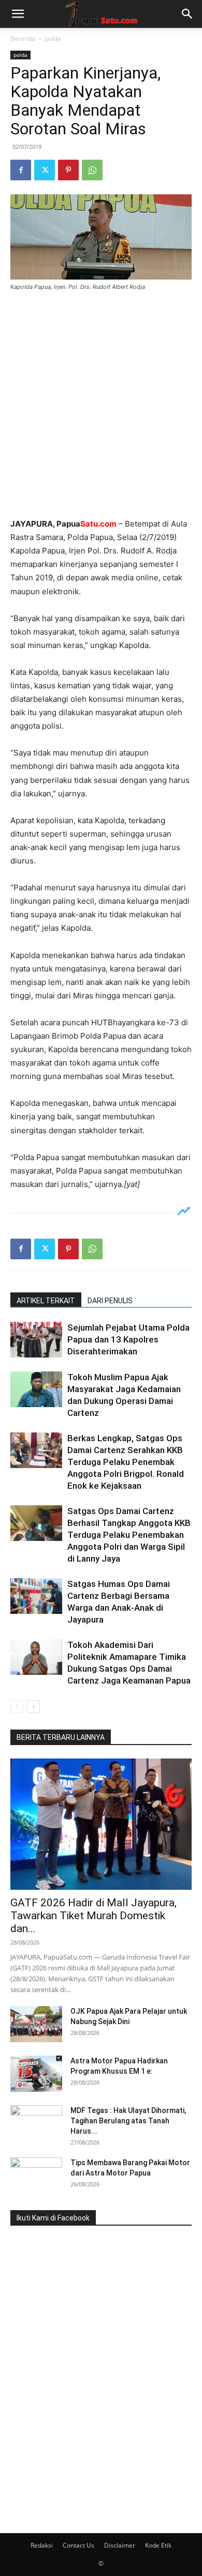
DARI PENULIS (110, 1301)
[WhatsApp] (92, 170)
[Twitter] (45, 170)
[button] (18, 14)
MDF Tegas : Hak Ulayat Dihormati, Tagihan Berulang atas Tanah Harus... (128, 2121)
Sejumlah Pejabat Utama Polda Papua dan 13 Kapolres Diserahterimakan (128, 1339)
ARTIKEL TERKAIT (46, 1301)
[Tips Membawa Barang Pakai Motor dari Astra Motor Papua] (36, 2176)
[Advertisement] (101, 406)
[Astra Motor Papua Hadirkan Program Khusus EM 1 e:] (36, 2074)
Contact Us (78, 2545)
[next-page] (33, 1707)
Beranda (23, 38)
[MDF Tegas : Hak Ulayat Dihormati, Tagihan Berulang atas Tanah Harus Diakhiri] (36, 2123)
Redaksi (42, 2545)
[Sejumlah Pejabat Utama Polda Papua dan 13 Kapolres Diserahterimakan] (36, 1340)
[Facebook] (21, 170)
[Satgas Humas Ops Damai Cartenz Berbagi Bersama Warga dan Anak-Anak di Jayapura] (36, 1596)
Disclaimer (120, 2545)
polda (53, 38)
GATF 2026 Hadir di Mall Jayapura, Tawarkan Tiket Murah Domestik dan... (93, 1916)
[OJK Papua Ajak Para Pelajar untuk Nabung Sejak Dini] (36, 2024)
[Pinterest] (68, 170)
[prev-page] (17, 1707)
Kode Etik (158, 2545)
